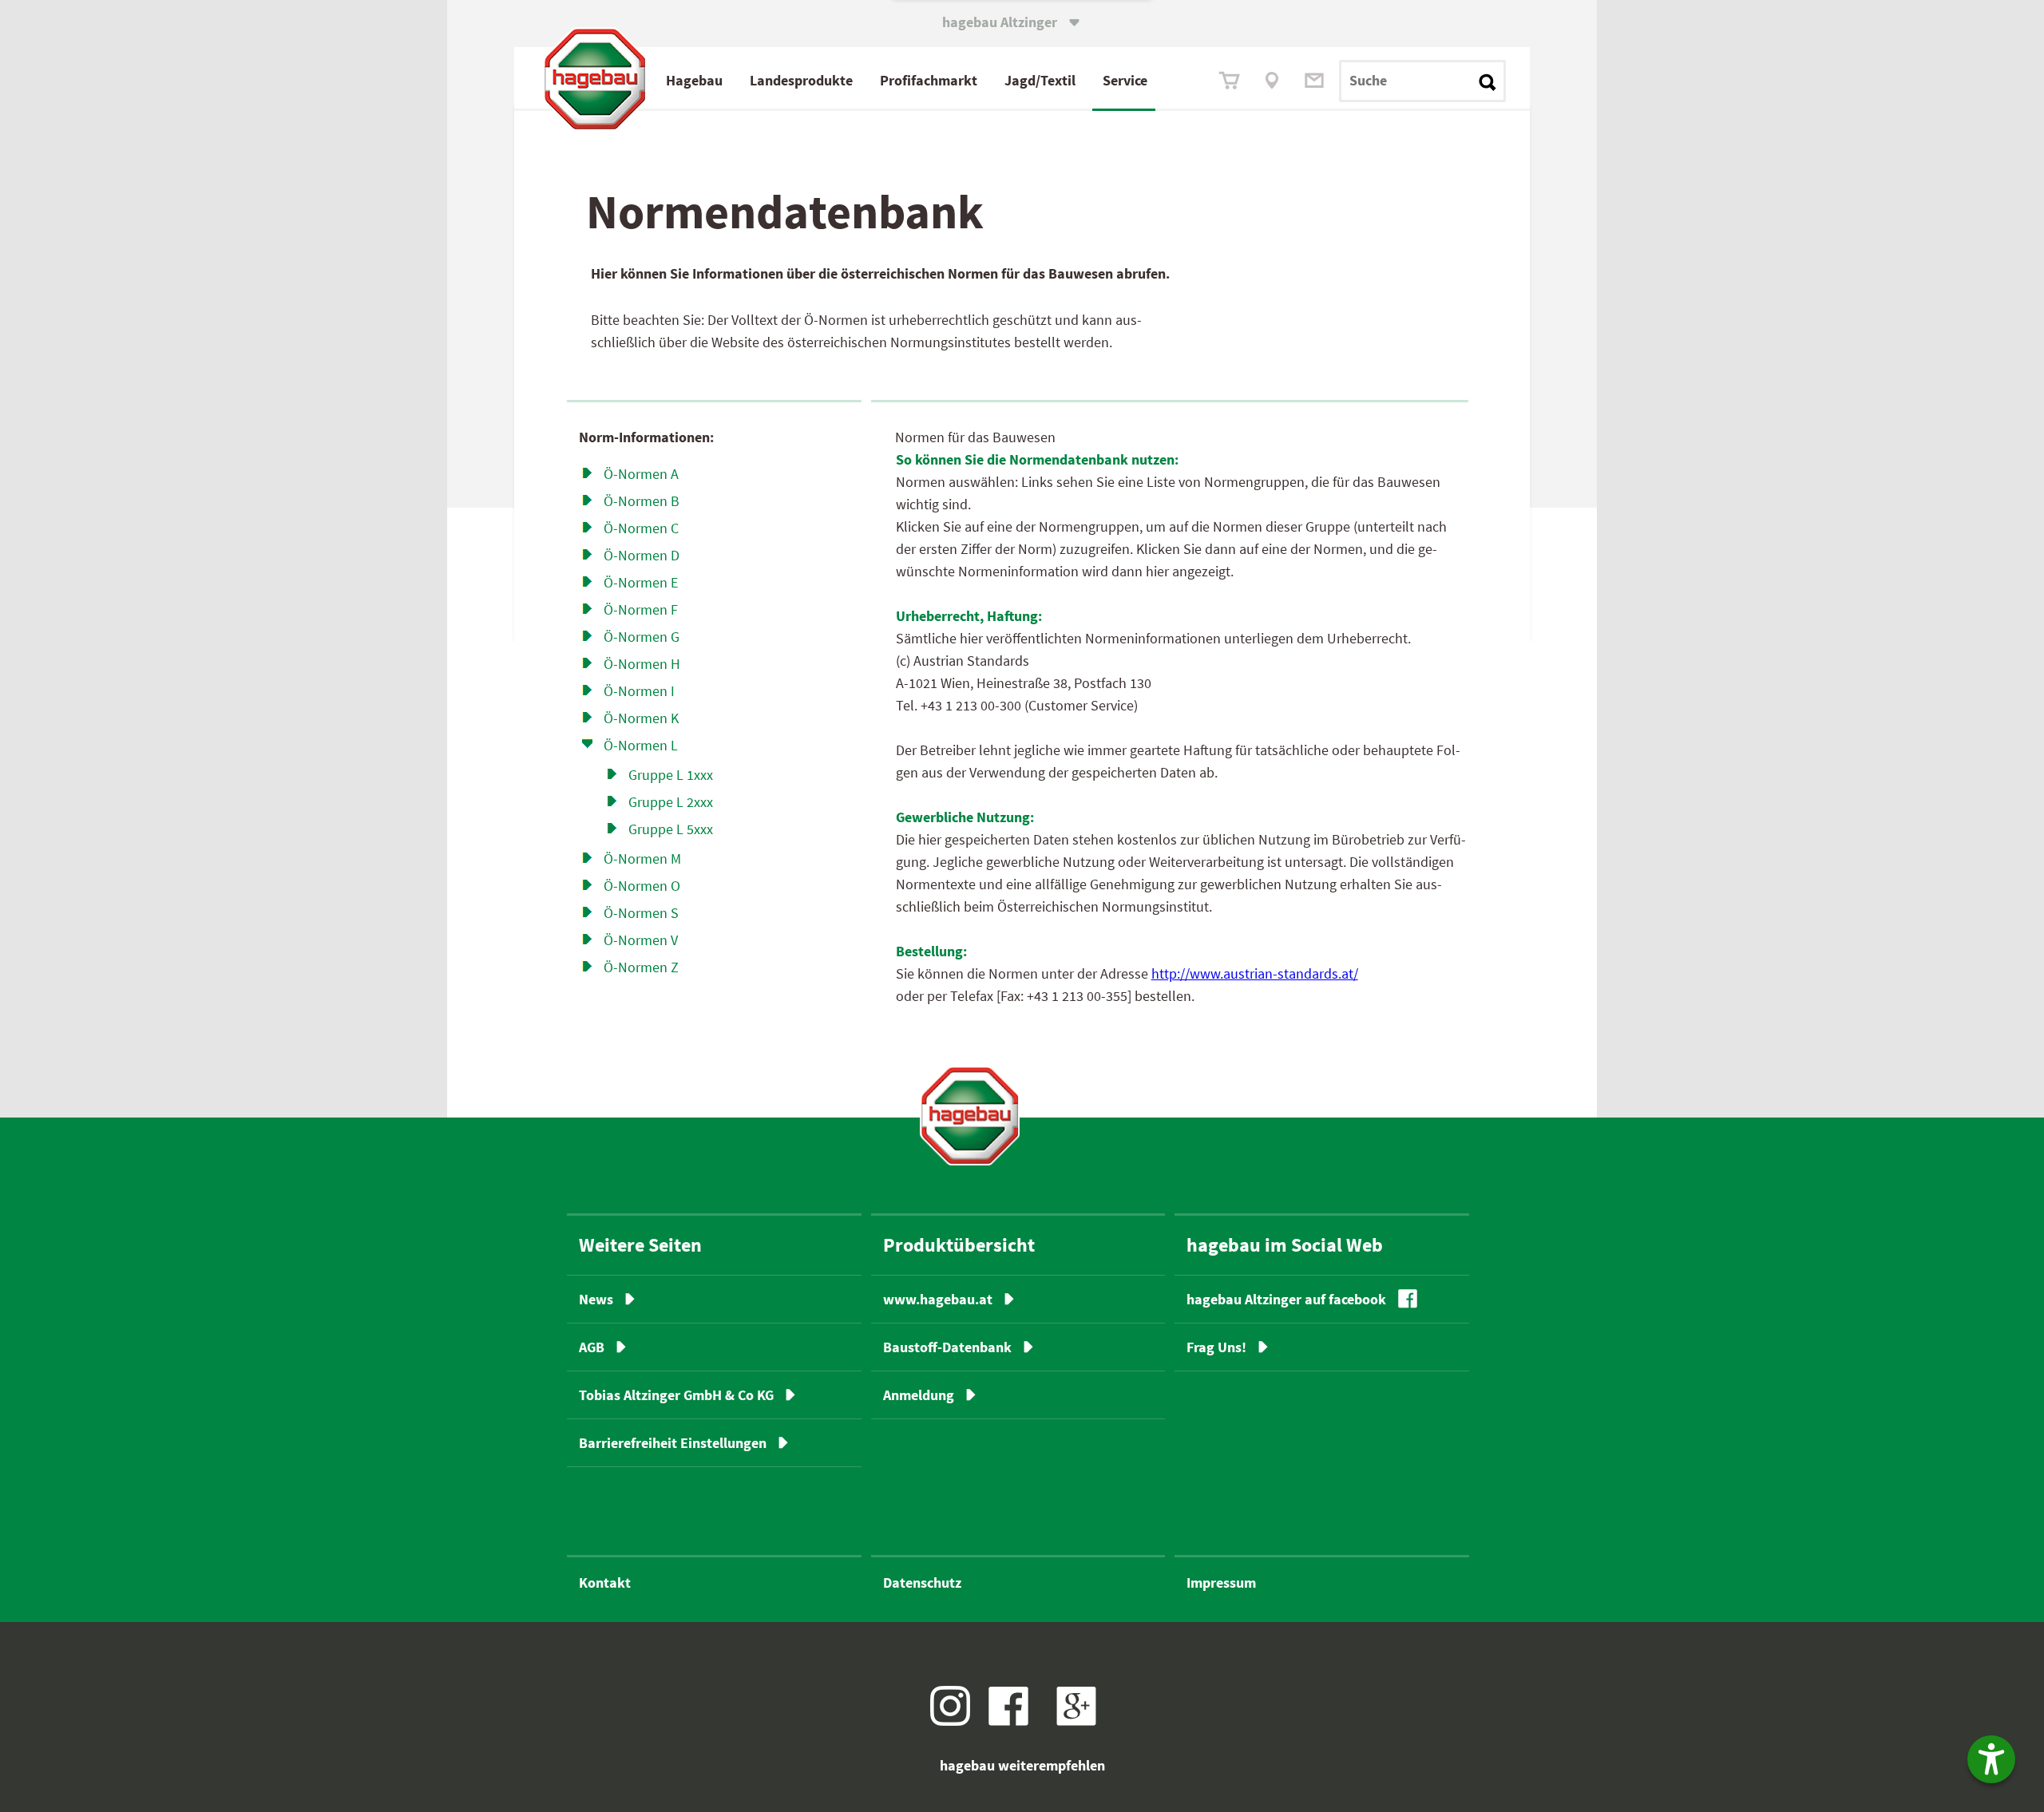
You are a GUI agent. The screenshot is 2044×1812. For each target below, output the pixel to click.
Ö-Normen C (641, 528)
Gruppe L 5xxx (671, 829)
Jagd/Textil (1040, 80)
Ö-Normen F (641, 609)
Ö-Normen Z (641, 967)
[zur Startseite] (970, 1116)
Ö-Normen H (642, 664)
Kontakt (605, 1583)
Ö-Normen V (641, 940)
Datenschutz (922, 1583)
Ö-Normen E (641, 582)
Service (1125, 80)
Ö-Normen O (642, 886)
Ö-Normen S (641, 913)
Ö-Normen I (639, 691)
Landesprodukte (801, 80)
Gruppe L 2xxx (671, 802)
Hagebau (694, 80)
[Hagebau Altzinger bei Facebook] (1014, 1721)
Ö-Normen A (641, 474)
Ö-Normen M (642, 859)
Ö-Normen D (642, 555)
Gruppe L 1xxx (671, 775)
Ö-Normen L (641, 745)
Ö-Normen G (642, 637)
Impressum (1221, 1583)
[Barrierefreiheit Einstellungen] (1991, 1759)
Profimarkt (929, 80)
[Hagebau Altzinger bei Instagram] (956, 1721)
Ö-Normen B (642, 501)
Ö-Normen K (641, 718)
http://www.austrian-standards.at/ (1255, 973)
